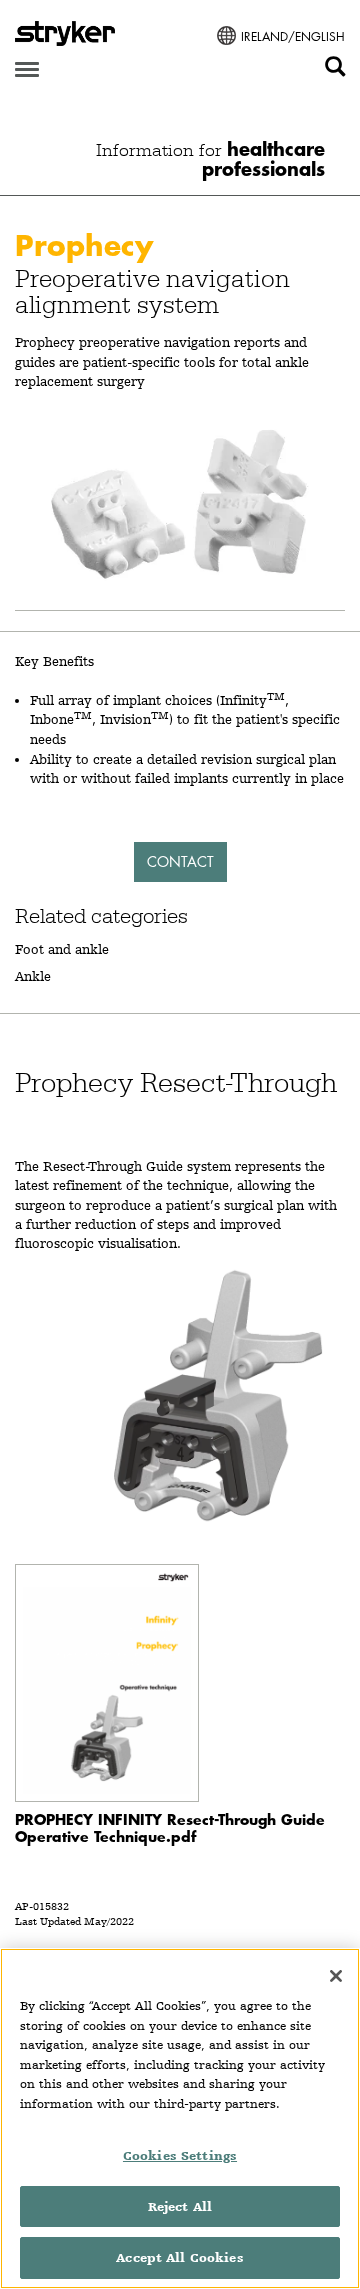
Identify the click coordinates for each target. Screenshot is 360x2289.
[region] (180, 2118)
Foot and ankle (62, 949)
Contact (180, 861)
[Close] (336, 1976)
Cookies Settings (180, 2155)
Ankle (33, 976)
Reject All (180, 2206)
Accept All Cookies (179, 2257)
